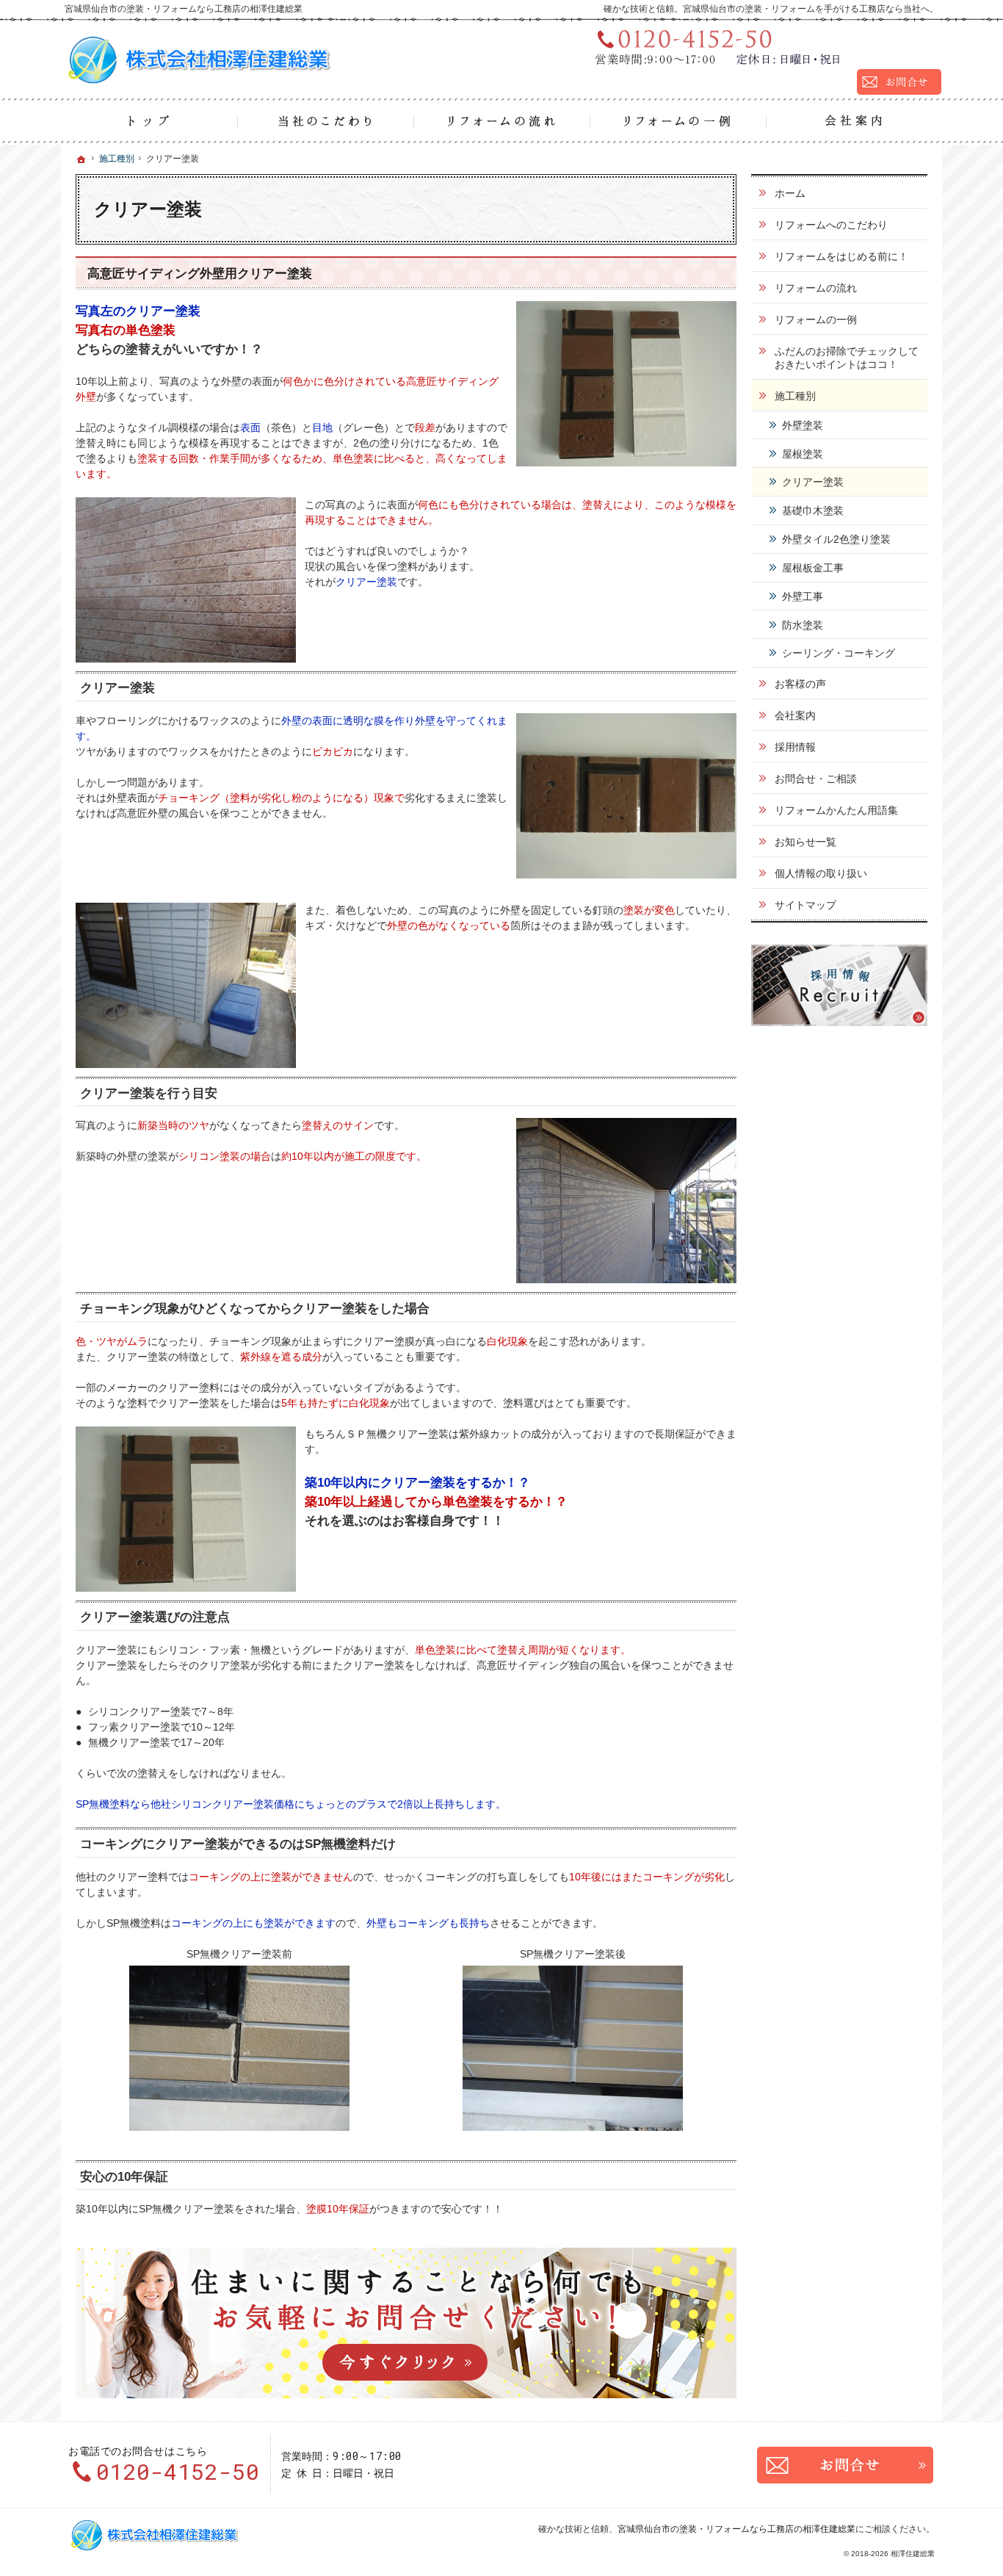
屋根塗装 (803, 454)
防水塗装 (803, 625)
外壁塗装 (803, 425)
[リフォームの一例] (678, 121)
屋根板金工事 (813, 568)
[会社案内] (854, 121)
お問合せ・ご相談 (816, 779)
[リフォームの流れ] (501, 121)
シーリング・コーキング (839, 653)
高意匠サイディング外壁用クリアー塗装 (200, 274)
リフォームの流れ (816, 288)
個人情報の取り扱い (821, 873)
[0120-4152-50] (762, 46)
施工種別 (795, 396)
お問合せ (845, 2465)
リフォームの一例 (816, 320)
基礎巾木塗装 (813, 510)
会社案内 (795, 715)
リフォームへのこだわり (831, 225)
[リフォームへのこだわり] (325, 121)
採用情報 (795, 747)
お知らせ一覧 (805, 842)
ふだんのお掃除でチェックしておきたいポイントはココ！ (847, 358)
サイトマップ (805, 905)
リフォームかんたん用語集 (836, 810)
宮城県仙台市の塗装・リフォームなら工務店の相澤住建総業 (736, 2529)
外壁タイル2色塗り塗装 (836, 539)
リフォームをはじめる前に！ (841, 256)
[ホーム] (149, 121)
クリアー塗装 (813, 482)
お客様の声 (800, 684)
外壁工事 (803, 596)
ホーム (790, 193)
